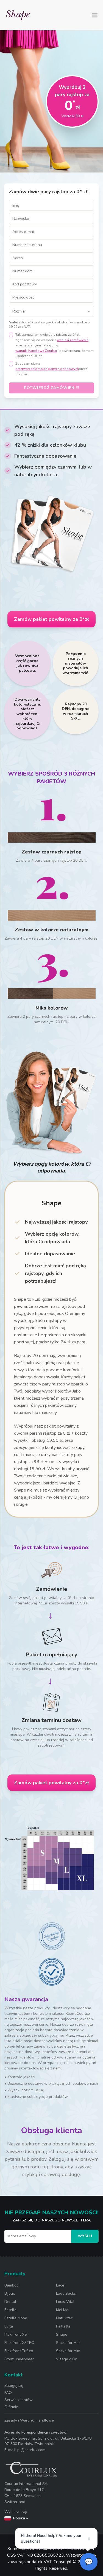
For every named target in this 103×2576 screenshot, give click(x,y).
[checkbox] (11, 335)
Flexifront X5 (16, 2334)
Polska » (21, 2518)
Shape (62, 2334)
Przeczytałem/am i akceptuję (37, 345)
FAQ (8, 2393)
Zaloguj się (14, 2386)
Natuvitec (64, 2318)
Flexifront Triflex (19, 2351)
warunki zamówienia (73, 340)
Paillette (63, 2326)
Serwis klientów (19, 2400)
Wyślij (85, 2236)
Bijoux (10, 2293)
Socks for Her (68, 2343)
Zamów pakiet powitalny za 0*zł (51, 619)
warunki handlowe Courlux (36, 351)
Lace (60, 2285)
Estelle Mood (16, 2318)
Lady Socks (66, 2293)
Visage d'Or (66, 2359)
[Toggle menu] (95, 15)
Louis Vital (65, 2302)
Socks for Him (68, 2351)
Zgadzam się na (28, 364)
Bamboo (12, 2285)
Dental (10, 2302)
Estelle (10, 2310)
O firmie (11, 2407)
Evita (9, 2326)
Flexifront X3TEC (19, 2343)
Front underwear (19, 2359)
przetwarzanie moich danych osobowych (47, 369)
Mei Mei (63, 2310)
